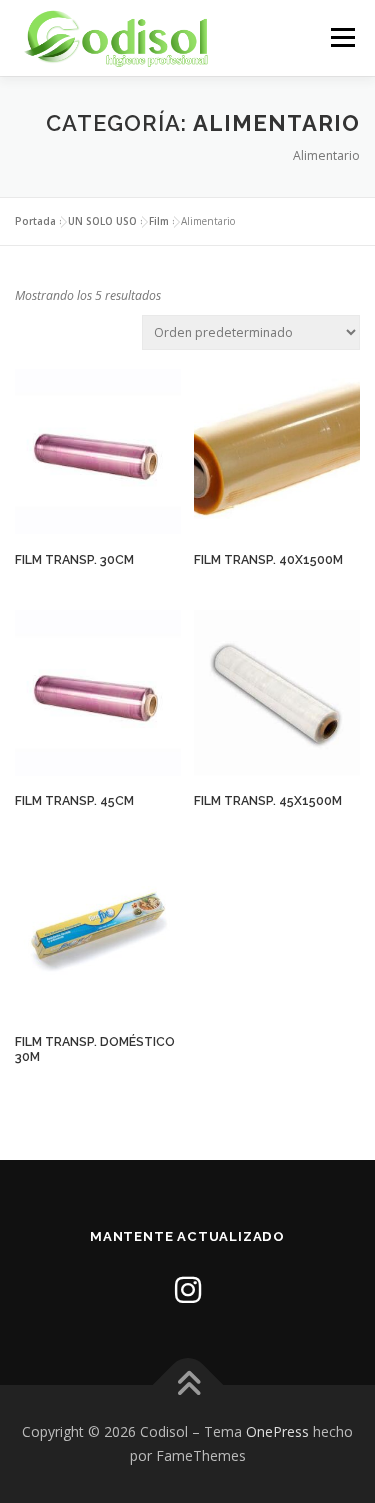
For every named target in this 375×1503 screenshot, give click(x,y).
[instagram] (188, 1289)
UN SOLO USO (102, 221)
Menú (341, 37)
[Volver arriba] (187, 1385)
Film (159, 221)
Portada (35, 221)
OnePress (277, 1431)
